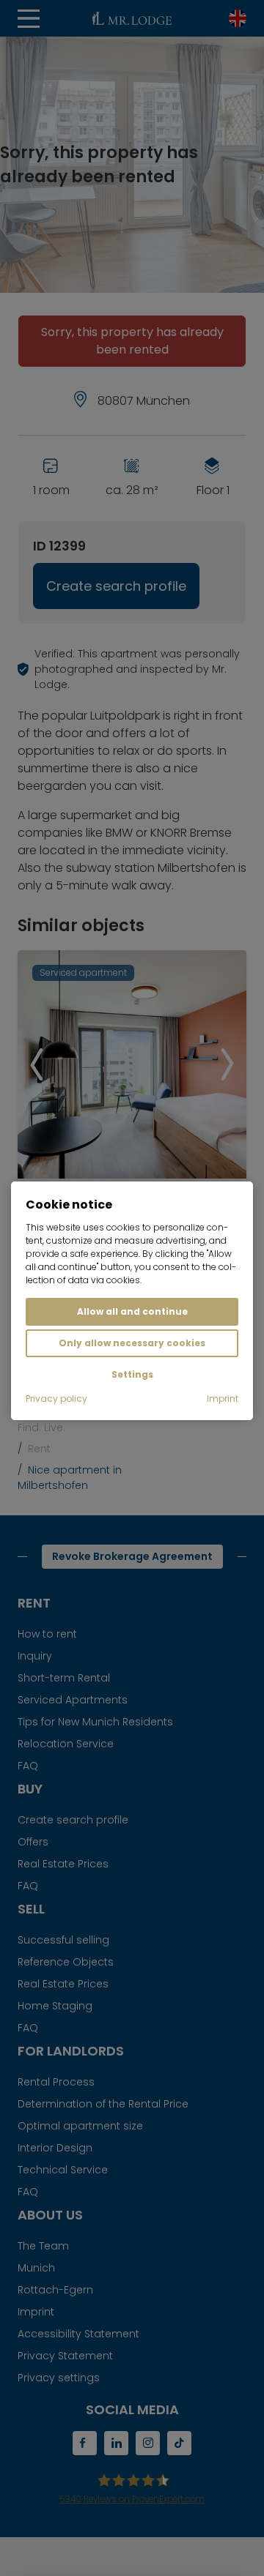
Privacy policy (56, 1399)
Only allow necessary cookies (132, 1343)
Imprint (223, 1399)
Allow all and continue (132, 1311)
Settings (132, 1374)
